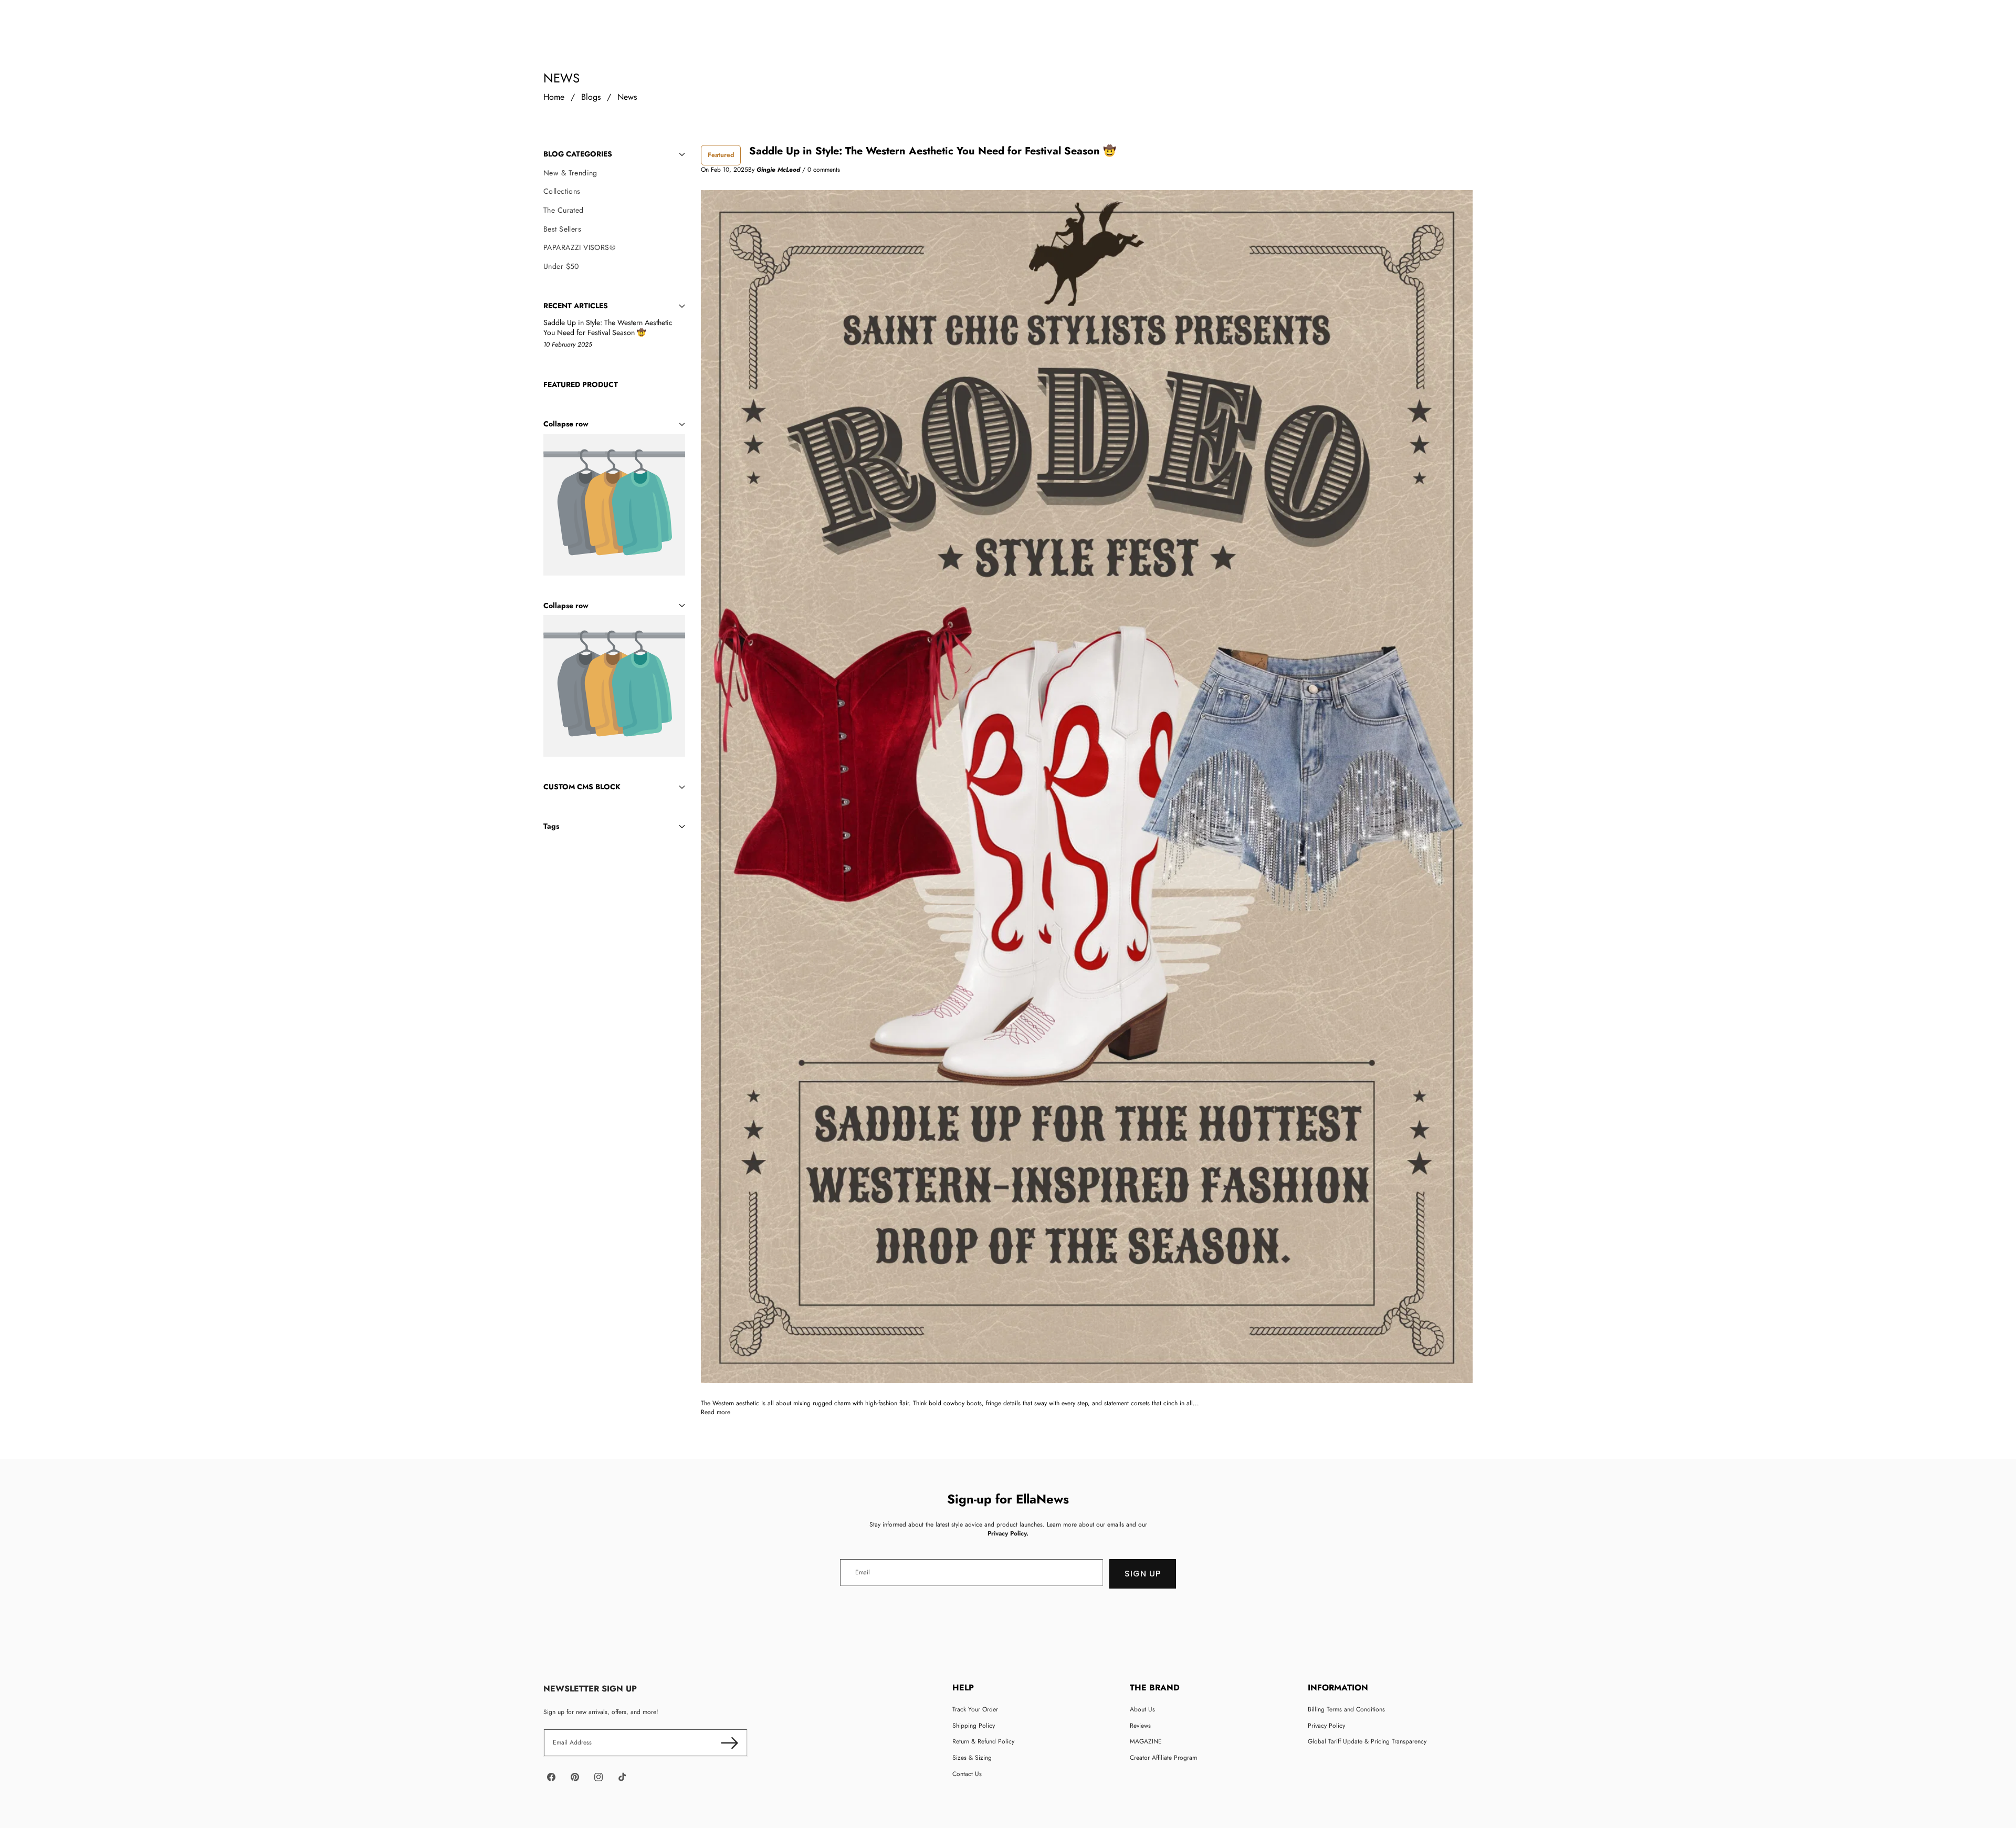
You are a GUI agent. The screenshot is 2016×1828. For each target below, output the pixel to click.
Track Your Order (975, 1709)
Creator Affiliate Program (1163, 1758)
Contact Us (967, 1774)
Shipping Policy (974, 1726)
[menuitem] (614, 173)
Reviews (1140, 1726)
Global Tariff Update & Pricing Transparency (1367, 1741)
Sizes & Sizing (972, 1758)
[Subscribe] (729, 1743)
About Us (1142, 1709)
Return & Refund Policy (983, 1741)
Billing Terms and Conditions (1346, 1709)
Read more (716, 1412)
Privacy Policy (1326, 1726)
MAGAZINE (1146, 1741)
